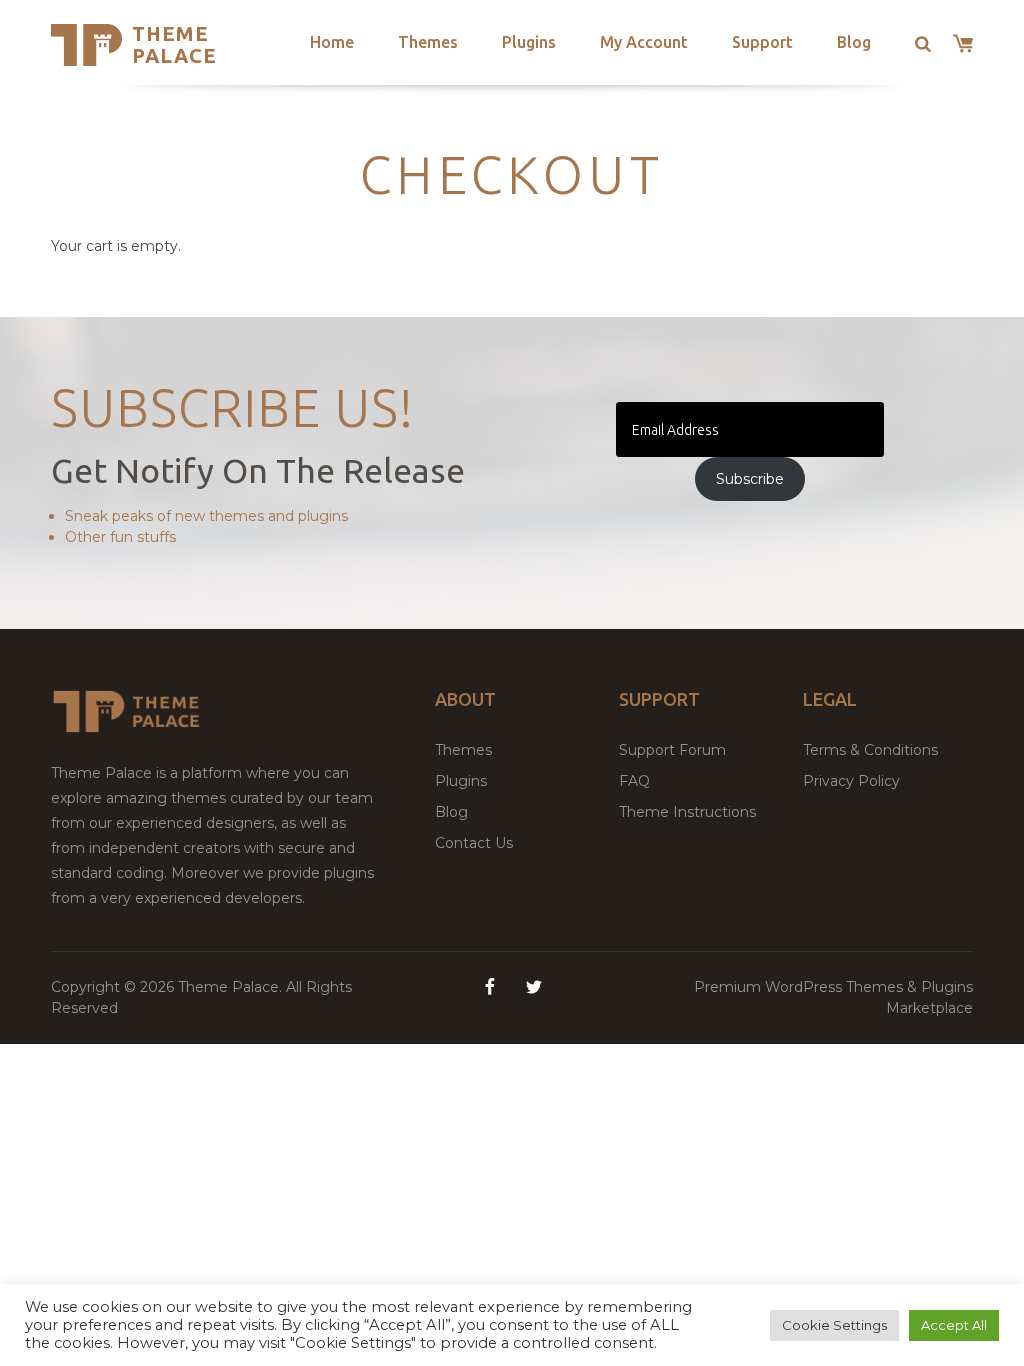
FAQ (634, 781)
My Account (644, 42)
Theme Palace (174, 44)
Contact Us (474, 843)
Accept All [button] (954, 1325)
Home (332, 42)
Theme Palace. (232, 987)
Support (762, 42)
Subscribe (750, 479)
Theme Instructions (687, 812)
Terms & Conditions (870, 750)
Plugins (529, 42)
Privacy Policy (851, 781)
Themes (428, 42)
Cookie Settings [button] (834, 1325)
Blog (854, 42)
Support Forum (672, 750)
